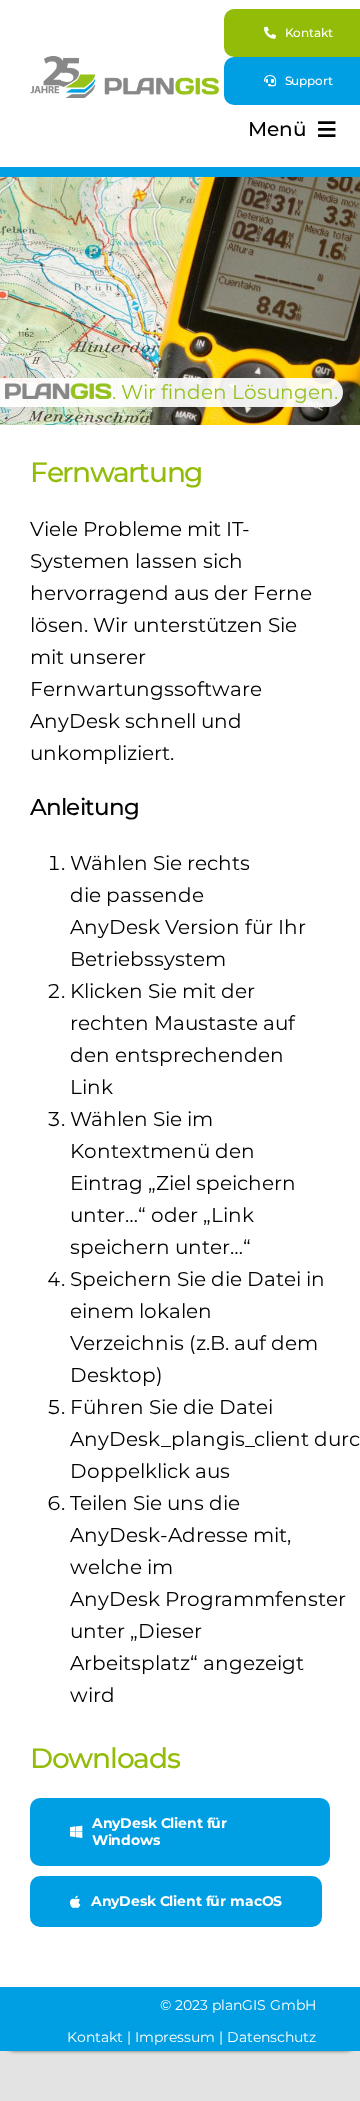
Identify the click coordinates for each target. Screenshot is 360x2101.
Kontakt (95, 2037)
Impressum (175, 2037)
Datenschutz (271, 2037)
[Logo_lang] (124, 66)
